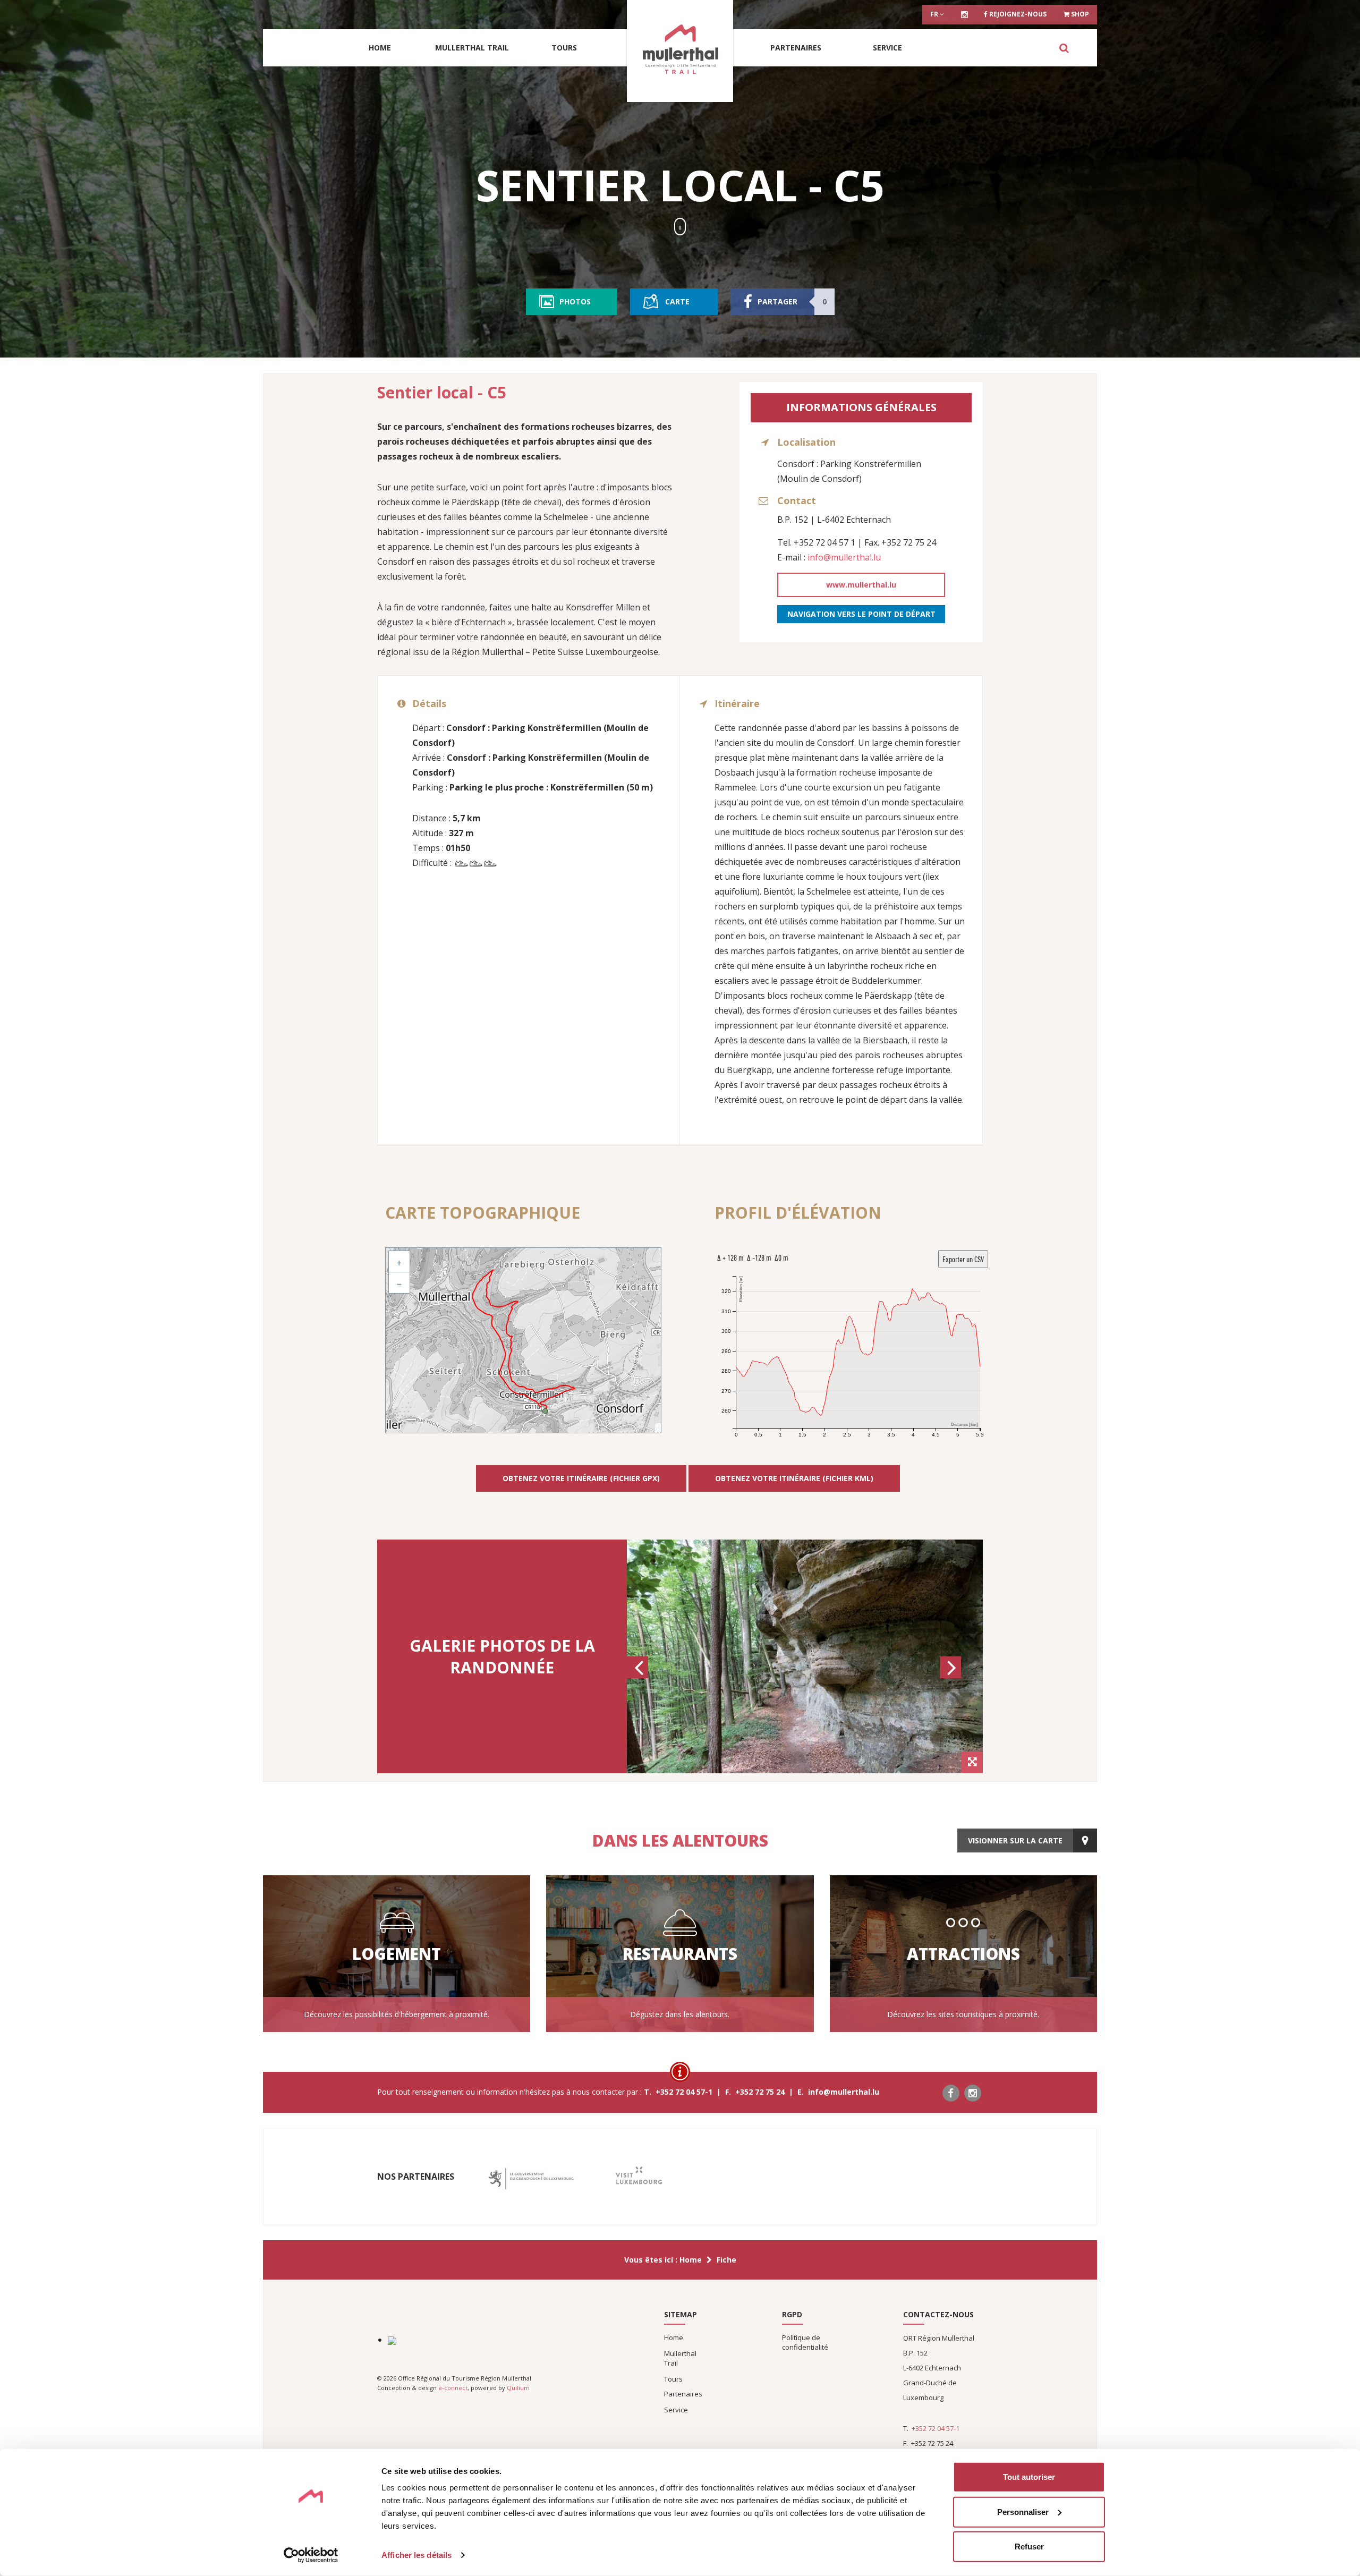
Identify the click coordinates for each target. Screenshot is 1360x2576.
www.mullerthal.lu (861, 585)
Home (380, 48)
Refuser (1029, 2547)
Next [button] (952, 1677)
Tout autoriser (1029, 2477)
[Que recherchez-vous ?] (1064, 48)
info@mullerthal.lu (844, 557)
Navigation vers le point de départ (861, 614)
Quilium (518, 2388)
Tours (564, 48)
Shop (1079, 14)
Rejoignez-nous (1017, 14)
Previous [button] (639, 1677)
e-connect (453, 2388)
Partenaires (796, 48)
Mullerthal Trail (472, 48)
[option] (805, 1656)
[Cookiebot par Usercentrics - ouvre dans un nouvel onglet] (311, 2555)
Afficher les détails (416, 2555)
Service (887, 48)
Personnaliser (1023, 2511)
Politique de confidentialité (805, 2342)
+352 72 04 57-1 (936, 2428)
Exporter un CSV (963, 1259)
